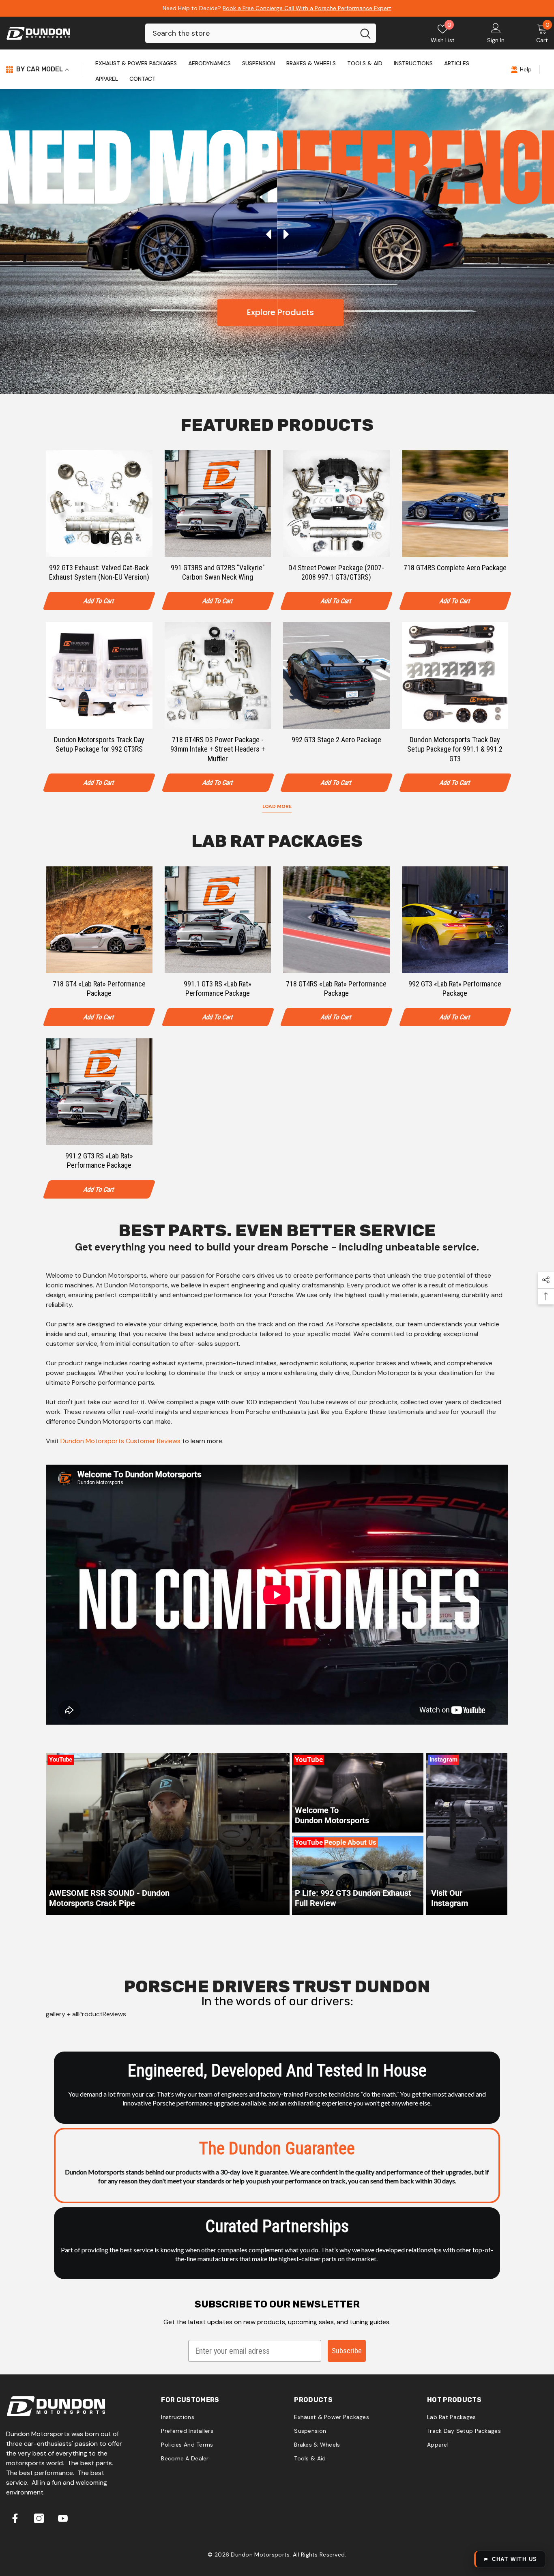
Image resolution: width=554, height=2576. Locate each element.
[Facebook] (15, 2518)
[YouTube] (63, 2518)
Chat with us (515, 2559)
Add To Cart (99, 601)
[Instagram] (39, 2518)
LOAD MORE (277, 806)
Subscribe (347, 2351)
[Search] (261, 33)
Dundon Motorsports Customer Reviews (120, 1441)
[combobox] (250, 33)
